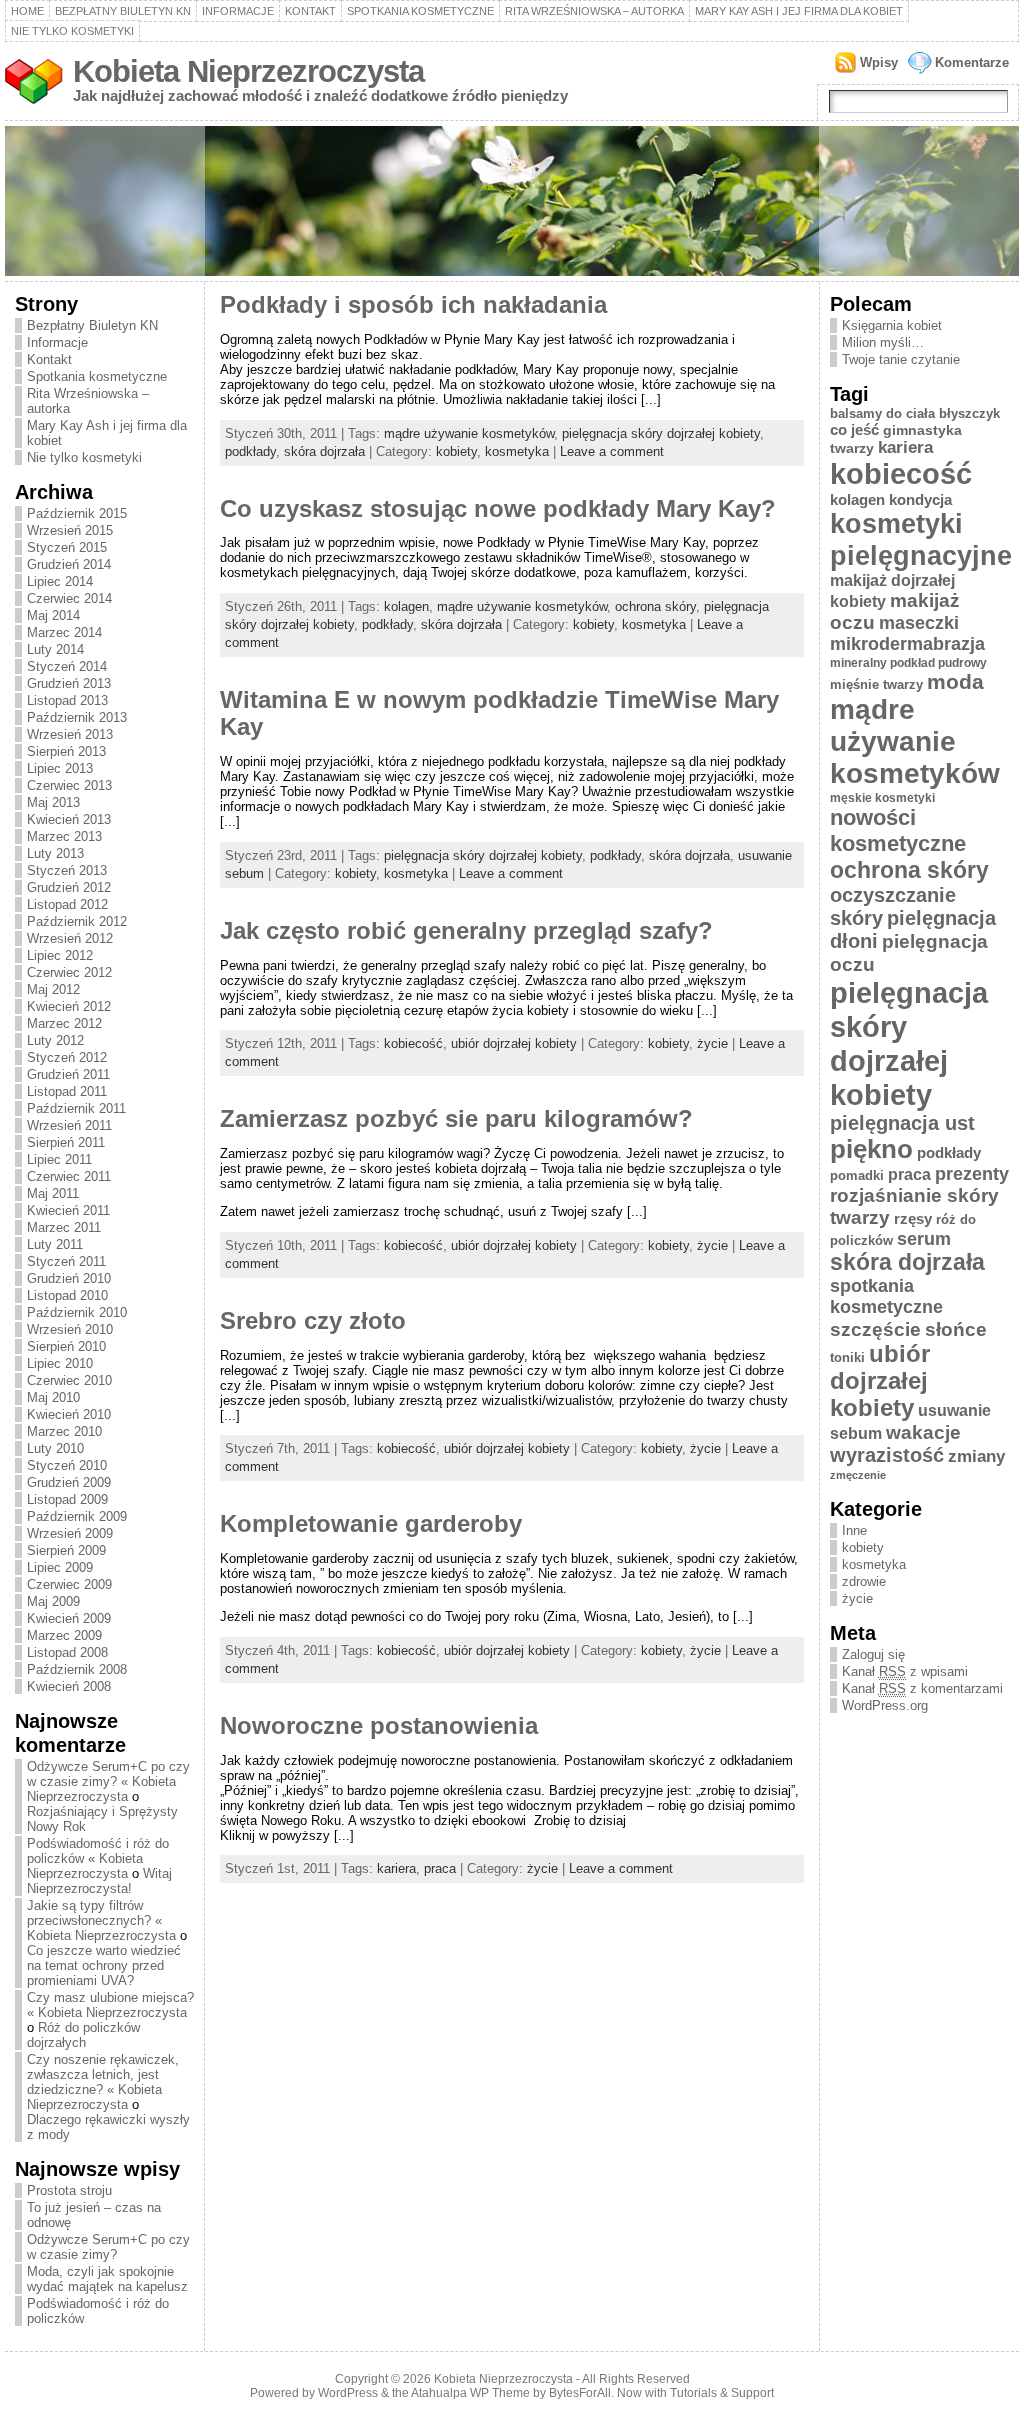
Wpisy (879, 62)
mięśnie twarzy (876, 684)
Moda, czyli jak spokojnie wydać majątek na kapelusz (107, 2279)
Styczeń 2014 (67, 666)
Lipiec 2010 (60, 1363)
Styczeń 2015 (67, 547)
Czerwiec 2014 (69, 598)
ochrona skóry (655, 606)
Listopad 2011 (67, 1091)
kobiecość (413, 1043)
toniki (847, 1357)
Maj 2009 (53, 1601)
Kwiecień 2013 (69, 819)
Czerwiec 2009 (69, 1584)
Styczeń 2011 (66, 1261)
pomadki (857, 1175)
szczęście (875, 1329)
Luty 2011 (55, 1244)
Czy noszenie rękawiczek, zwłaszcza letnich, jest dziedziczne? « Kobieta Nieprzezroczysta (103, 2082)
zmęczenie (858, 1475)
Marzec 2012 (64, 1023)
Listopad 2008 (67, 1652)
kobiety (456, 451)
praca (440, 1868)
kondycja (920, 499)
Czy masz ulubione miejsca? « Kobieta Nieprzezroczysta (110, 2005)
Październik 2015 (77, 513)
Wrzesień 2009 (70, 1533)
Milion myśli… (883, 342)
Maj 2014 (53, 615)
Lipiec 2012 (60, 955)
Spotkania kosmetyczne (420, 11)
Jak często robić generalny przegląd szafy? (466, 931)
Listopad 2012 (67, 904)
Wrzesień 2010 (70, 1329)
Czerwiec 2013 (69, 785)
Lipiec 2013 (60, 768)
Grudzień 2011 (68, 1074)
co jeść (854, 429)
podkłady (250, 451)
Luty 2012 (55, 1040)
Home (27, 11)
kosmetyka (517, 451)
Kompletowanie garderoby (371, 1524)
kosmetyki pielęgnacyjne (921, 539)
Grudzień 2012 (69, 887)
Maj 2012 (53, 989)
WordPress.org (885, 1705)
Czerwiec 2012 (69, 972)
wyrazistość (887, 1455)
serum (924, 1239)
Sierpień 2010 (66, 1346)
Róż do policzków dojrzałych (83, 2035)
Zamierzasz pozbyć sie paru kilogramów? (456, 1119)
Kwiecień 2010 (69, 1414)
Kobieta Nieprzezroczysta (248, 71)
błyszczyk (969, 413)
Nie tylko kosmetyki (72, 31)
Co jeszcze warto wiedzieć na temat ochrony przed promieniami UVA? (104, 1965)
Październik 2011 (76, 1108)
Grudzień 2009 (69, 1482)
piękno (871, 1149)
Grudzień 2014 (69, 564)
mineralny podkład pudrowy (908, 663)
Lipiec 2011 (59, 1159)
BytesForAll (580, 2393)
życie (712, 1043)
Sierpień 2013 (66, 751)
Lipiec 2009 (60, 1567)
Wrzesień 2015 (70, 530)
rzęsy (913, 1218)
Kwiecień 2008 (69, 1686)
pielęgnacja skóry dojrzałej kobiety (661, 433)
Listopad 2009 (67, 1499)
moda (955, 681)
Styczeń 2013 (67, 870)
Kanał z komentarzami (922, 1688)
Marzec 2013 (64, 836)
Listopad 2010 (67, 1295)
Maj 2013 (53, 802)
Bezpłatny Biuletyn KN (123, 11)
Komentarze (972, 62)
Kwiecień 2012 (69, 1006)
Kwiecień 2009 (69, 1618)
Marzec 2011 (64, 1227)
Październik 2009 (77, 1516)
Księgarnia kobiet (892, 325)
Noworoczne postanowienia (379, 1726)
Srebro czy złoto (313, 1321)
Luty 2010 (55, 1448)
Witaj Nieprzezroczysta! (99, 1881)
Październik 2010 (77, 1312)
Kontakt (310, 11)
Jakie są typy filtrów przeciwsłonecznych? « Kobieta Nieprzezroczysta (101, 1920)
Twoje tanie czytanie (901, 359)
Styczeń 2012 (67, 1057)
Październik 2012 (77, 921)
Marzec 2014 (64, 632)
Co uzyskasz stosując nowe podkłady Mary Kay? (498, 509)
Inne (854, 1530)
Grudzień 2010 (69, 1278)
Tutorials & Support (722, 2393)
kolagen (406, 606)
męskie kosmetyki (882, 798)
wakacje (923, 1432)
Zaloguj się (873, 1654)
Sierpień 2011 (66, 1142)
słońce (956, 1329)
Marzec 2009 (64, 1635)
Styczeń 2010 (67, 1465)
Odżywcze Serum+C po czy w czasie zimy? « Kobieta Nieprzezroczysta (108, 1781)
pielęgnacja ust (902, 1123)
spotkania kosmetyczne (886, 1296)
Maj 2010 (53, 1397)
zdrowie (864, 1581)
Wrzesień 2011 (69, 1125)
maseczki (919, 623)
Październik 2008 (77, 1669)
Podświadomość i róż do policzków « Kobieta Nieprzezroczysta (98, 1858)
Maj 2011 (53, 1193)
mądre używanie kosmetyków (469, 433)
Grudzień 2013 (69, 683)
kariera (396, 1868)
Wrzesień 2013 (70, 734)
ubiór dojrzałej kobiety (514, 1043)
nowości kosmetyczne (898, 830)
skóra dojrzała (324, 451)
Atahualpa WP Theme (470, 2393)
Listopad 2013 (67, 700)
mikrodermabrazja (907, 644)
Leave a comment (612, 451)
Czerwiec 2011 (69, 1176)
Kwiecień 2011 (68, 1210)
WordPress (348, 2393)
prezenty (972, 1174)
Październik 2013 (77, 717)
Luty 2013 (55, 853)
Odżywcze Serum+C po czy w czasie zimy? (108, 2247)
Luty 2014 (55, 649)
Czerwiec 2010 (69, 1380)
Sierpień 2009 (66, 1550)
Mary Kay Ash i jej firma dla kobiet (799, 11)
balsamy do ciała (882, 413)
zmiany (976, 1456)
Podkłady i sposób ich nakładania (413, 305)
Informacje (238, 11)
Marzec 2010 (64, 1431)
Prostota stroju (69, 2190)
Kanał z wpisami (905, 1671)
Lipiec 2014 (60, 581)
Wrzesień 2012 (70, 938)
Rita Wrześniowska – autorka (594, 11)
